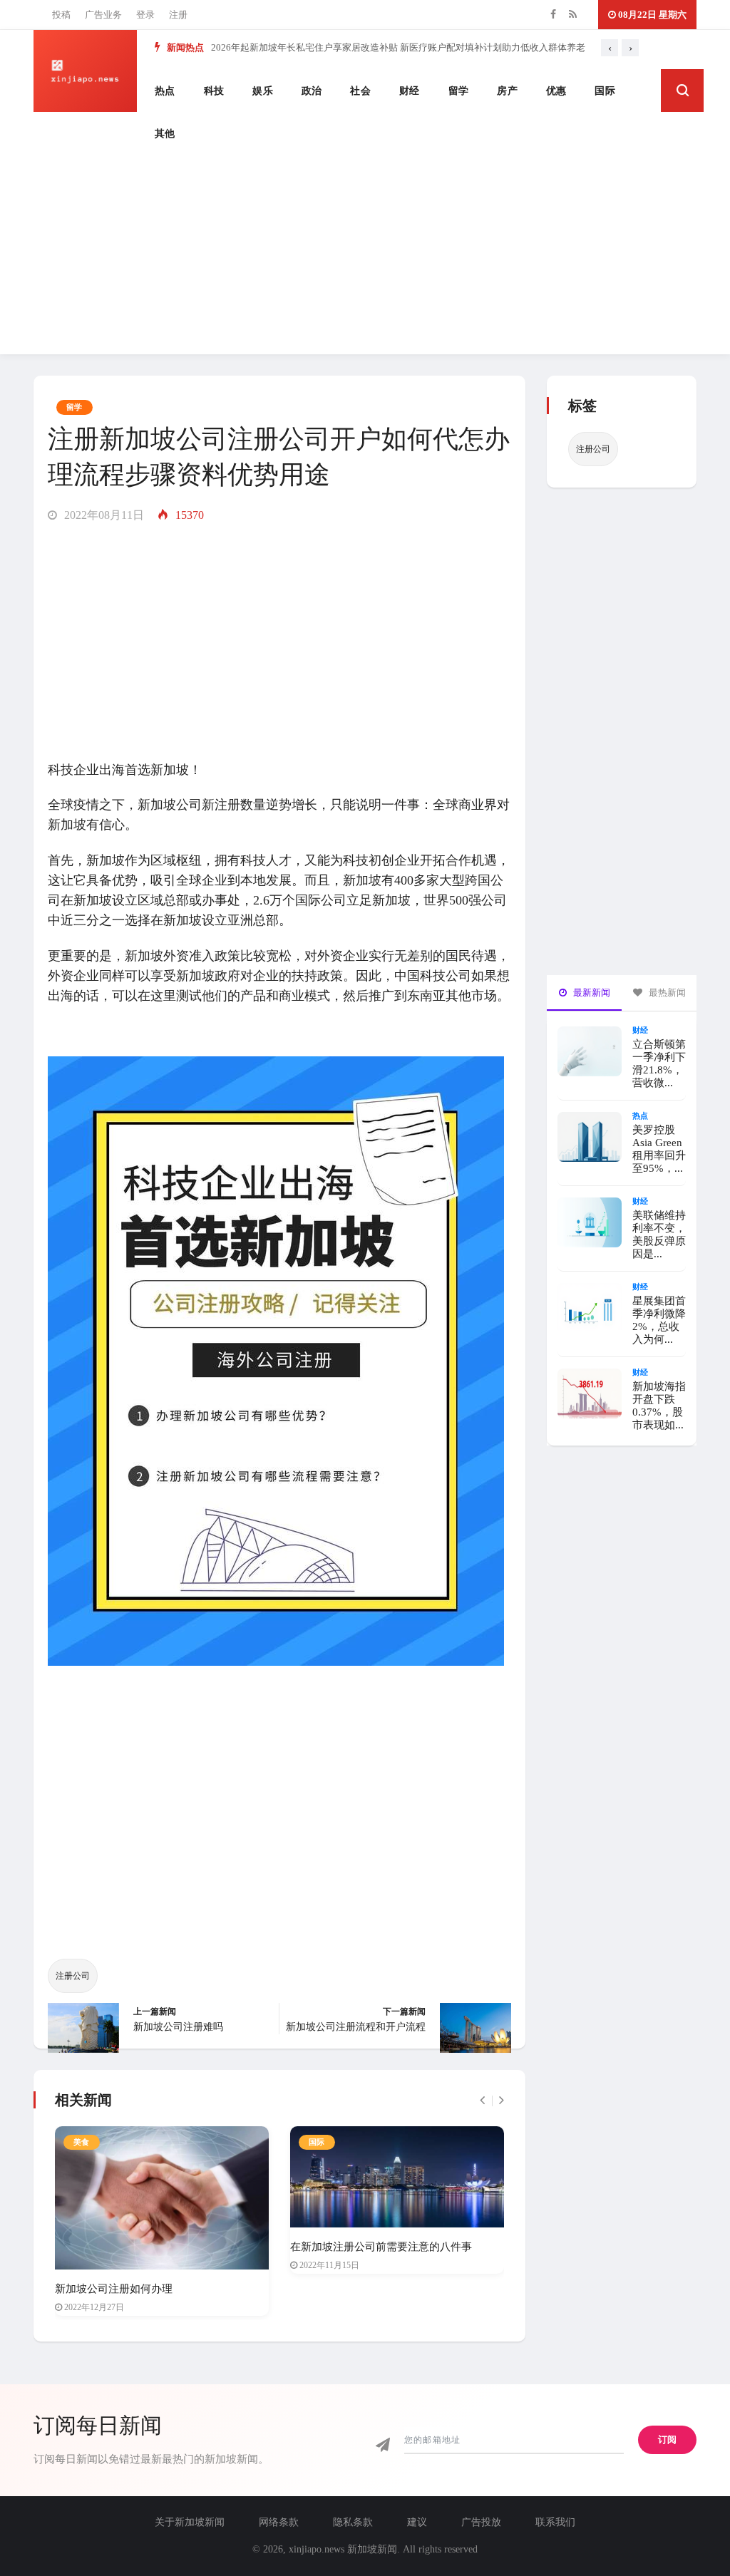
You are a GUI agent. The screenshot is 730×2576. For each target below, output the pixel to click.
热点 (165, 91)
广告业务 (103, 15)
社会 (360, 91)
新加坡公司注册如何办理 (114, 2289)
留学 (459, 91)
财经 (410, 91)
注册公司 (73, 1976)
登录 (145, 15)
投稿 (61, 15)
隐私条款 (353, 2522)
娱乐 (263, 91)
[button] (682, 91)
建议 (417, 2522)
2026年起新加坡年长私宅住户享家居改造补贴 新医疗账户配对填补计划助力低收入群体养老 (398, 47)
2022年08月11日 (103, 515)
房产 (507, 91)
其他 (165, 134)
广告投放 (481, 2522)
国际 (605, 91)
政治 (312, 91)
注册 (178, 15)
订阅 (667, 2440)
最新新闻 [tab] (591, 993)
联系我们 (555, 2522)
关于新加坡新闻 (190, 2522)
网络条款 (279, 2522)
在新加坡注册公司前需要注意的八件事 (381, 2247)
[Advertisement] (365, 254)
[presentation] (610, 48)
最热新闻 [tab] (666, 993)
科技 (214, 91)
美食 (82, 2142)
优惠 (556, 91)
